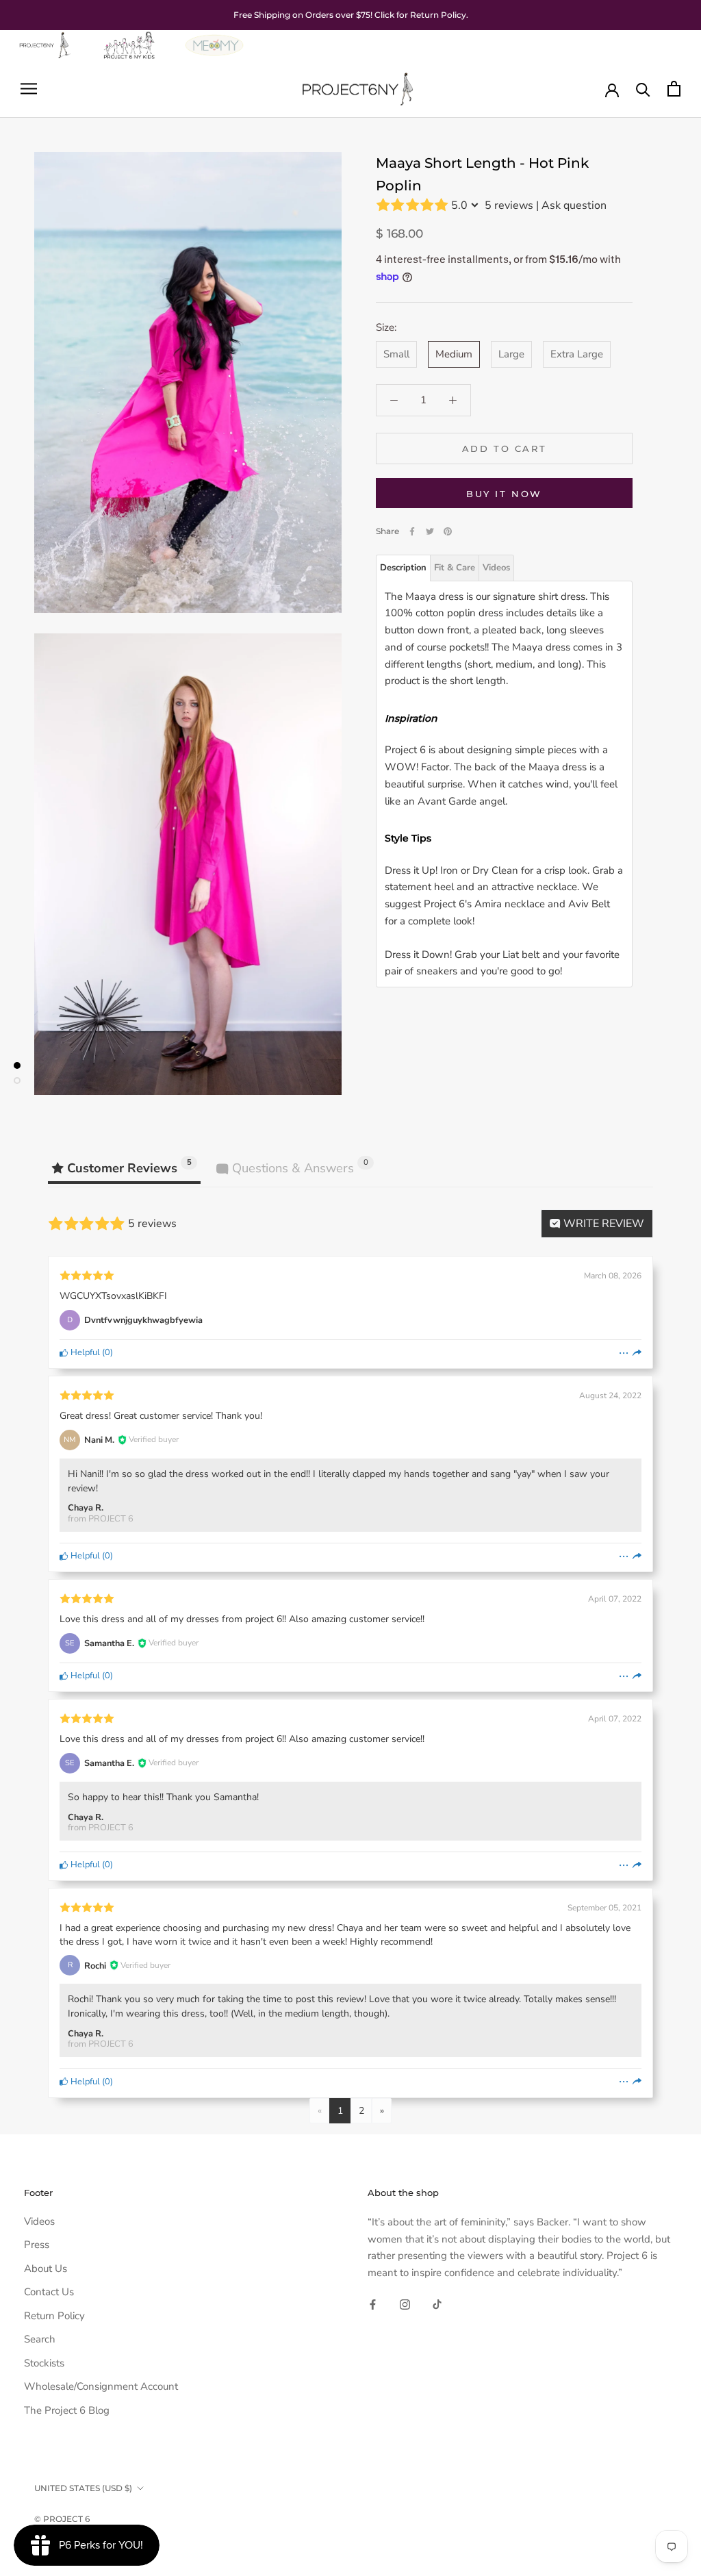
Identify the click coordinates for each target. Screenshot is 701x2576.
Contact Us (49, 2292)
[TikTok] (437, 2304)
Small (396, 354)
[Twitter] (430, 531)
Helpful (84, 1352)
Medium (454, 354)
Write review (602, 1224)
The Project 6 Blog (67, 2410)
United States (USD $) (83, 2488)
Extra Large (577, 354)
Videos (39, 2221)
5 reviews (509, 205)
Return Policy (54, 2316)
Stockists (44, 2363)
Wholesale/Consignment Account (101, 2386)
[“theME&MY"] (214, 38)
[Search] (643, 89)
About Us (46, 2269)
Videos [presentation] (496, 568)
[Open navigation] (29, 89)
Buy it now (504, 494)
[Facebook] (412, 531)
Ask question (574, 205)
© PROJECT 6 (62, 2519)
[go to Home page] (44, 38)
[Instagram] (405, 2304)
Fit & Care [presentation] (455, 568)
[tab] (403, 568)
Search (40, 2339)
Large (511, 354)
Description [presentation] (403, 568)
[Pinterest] (448, 531)
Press (37, 2245)
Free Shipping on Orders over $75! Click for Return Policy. (351, 15)
